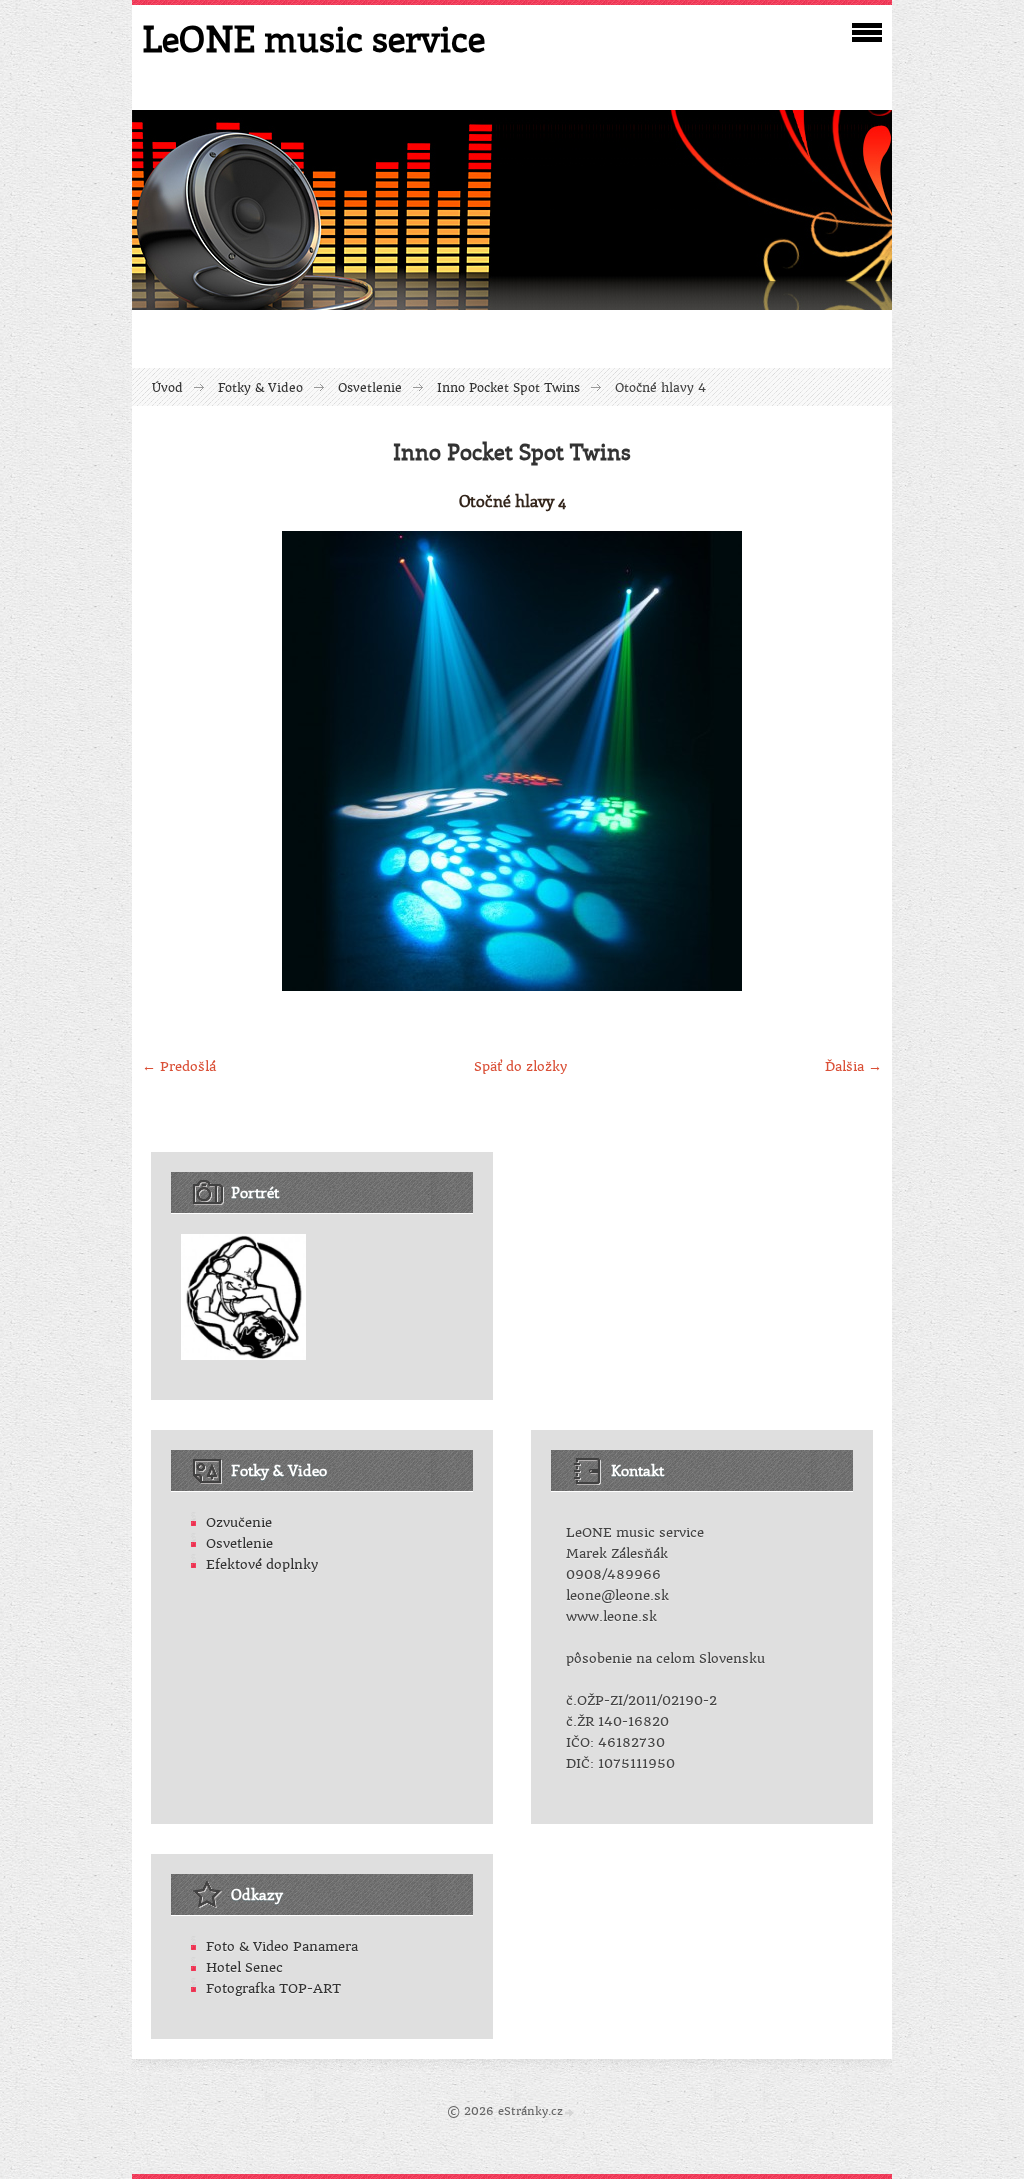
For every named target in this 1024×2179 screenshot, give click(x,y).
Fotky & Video (260, 388)
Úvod (167, 388)
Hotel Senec (244, 1967)
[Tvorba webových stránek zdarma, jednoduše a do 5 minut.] (570, 2112)
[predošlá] (164, 761)
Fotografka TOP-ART (273, 1988)
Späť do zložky (520, 1066)
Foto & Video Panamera (282, 1946)
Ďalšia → (853, 1066)
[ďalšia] (859, 761)
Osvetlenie (370, 388)
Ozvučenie (239, 1522)
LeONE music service (313, 38)
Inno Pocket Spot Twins (508, 388)
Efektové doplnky (262, 1564)
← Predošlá (179, 1066)
